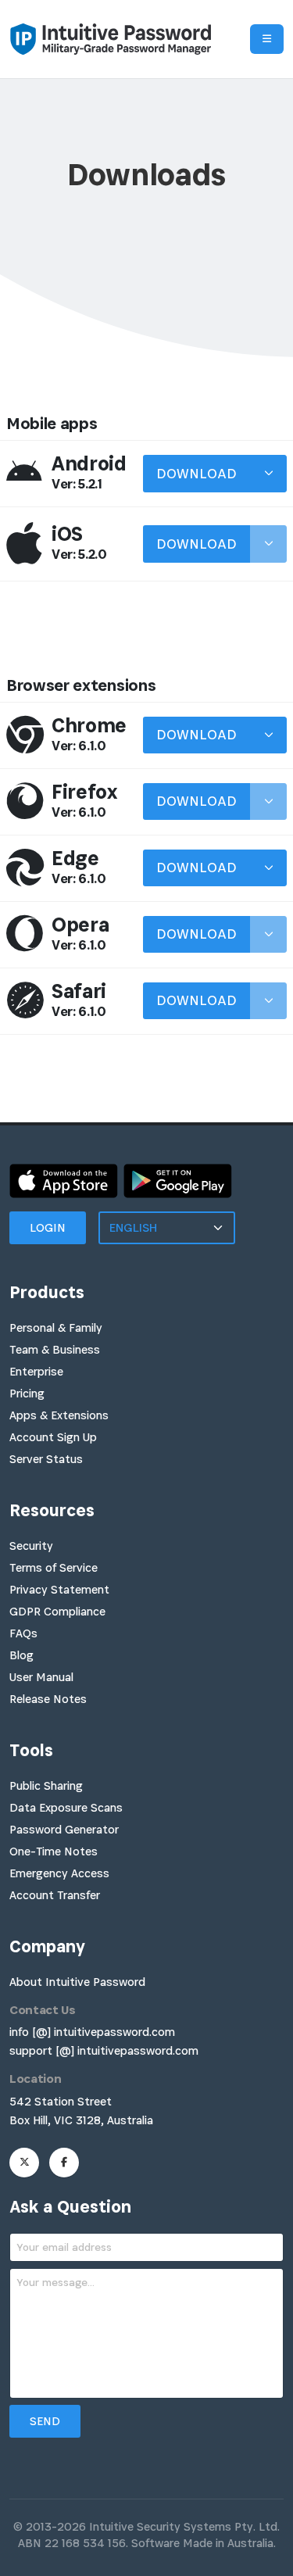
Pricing (27, 1393)
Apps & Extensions (59, 1415)
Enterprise (36, 1371)
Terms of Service (54, 1567)
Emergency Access (59, 1873)
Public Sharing (46, 1785)
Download (197, 474)
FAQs (23, 1633)
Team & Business (55, 1349)
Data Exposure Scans (66, 1807)
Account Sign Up (53, 1437)
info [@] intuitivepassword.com (92, 2032)
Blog (21, 1655)
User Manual (41, 1677)
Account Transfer (55, 1895)
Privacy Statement (59, 1589)
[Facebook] (64, 2163)
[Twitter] (24, 2163)
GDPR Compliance (57, 1611)
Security (31, 1546)
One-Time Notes (54, 1851)
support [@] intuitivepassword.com (104, 2050)
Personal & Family (56, 1327)
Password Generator (64, 1829)
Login (48, 1227)
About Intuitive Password (77, 1982)
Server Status (46, 1459)
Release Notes (48, 1699)
